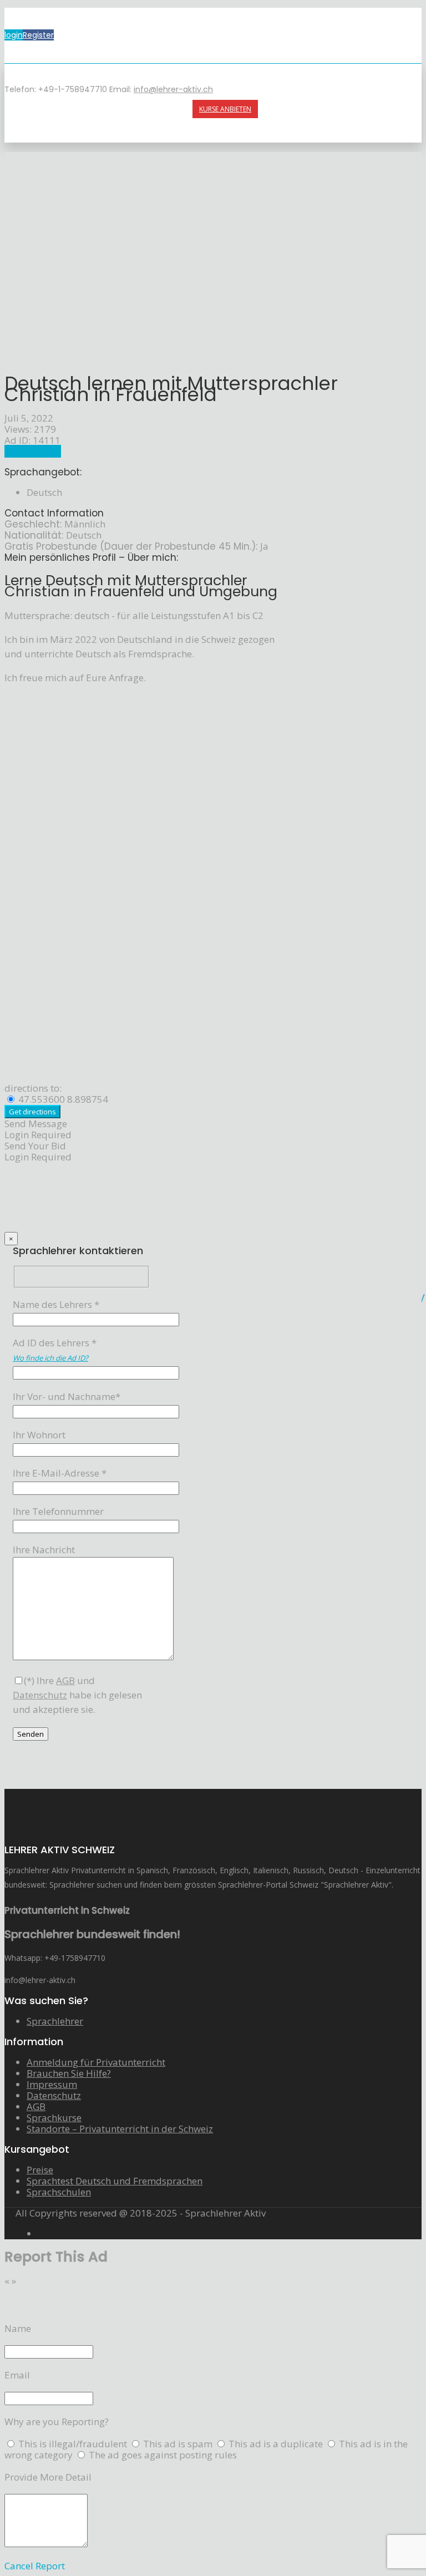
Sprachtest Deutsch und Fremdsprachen (115, 2181)
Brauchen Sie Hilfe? (69, 2073)
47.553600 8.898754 (62, 1099)
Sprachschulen (59, 2192)
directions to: (33, 1088)
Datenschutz (54, 2095)
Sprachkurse (54, 2118)
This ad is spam (179, 2444)
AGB (36, 2106)
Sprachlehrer (33, 451)
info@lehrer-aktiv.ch (173, 89)
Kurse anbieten (225, 109)
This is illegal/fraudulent (73, 2444)
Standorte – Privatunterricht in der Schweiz (120, 2129)
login (14, 35)
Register (38, 35)
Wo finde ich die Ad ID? (50, 1358)
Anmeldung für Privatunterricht (96, 2062)
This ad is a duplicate (277, 2444)
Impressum (52, 2084)
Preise (40, 2170)
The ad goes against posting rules (163, 2455)
